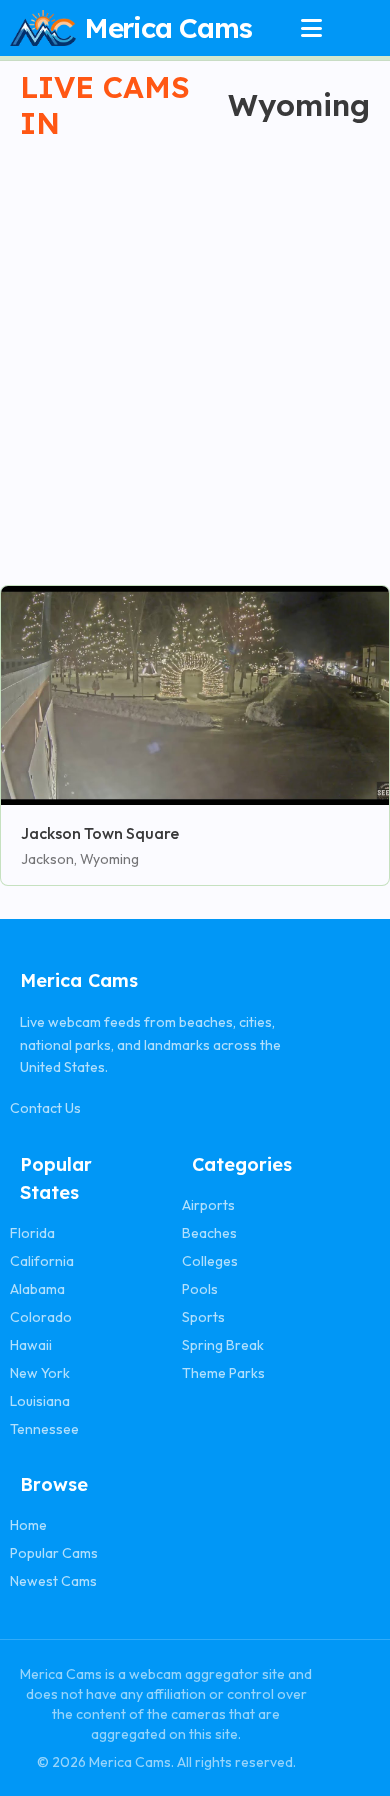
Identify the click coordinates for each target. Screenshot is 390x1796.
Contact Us (45, 1108)
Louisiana (40, 1401)
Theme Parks (223, 1373)
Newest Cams (53, 1581)
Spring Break (223, 1345)
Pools (200, 1289)
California (42, 1261)
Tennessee (44, 1429)
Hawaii (31, 1345)
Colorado (41, 1317)
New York (40, 1373)
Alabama (37, 1289)
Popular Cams (54, 1553)
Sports (203, 1317)
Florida (32, 1233)
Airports (208, 1205)
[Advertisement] (195, 352)
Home (28, 1525)
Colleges (210, 1261)
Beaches (209, 1233)
